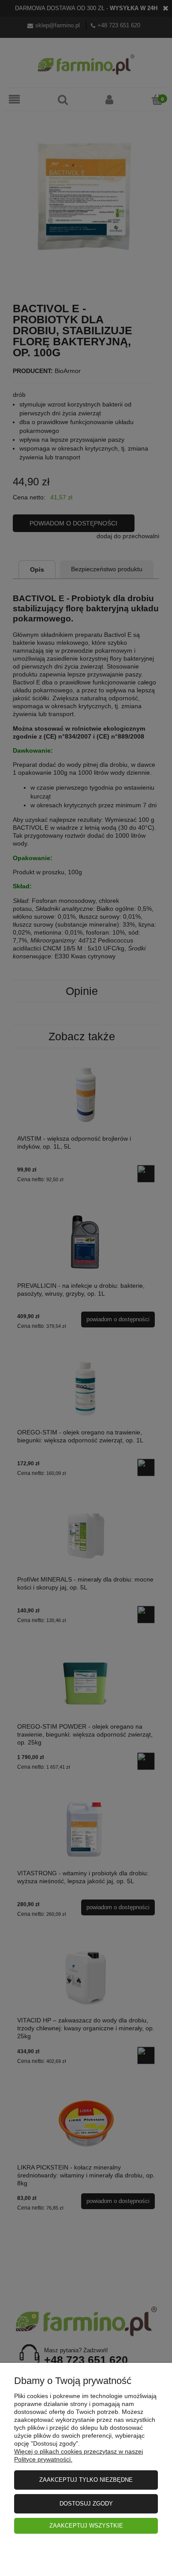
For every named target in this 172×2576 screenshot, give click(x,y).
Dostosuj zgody (86, 2504)
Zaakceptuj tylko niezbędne (86, 2480)
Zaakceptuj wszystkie (86, 2526)
